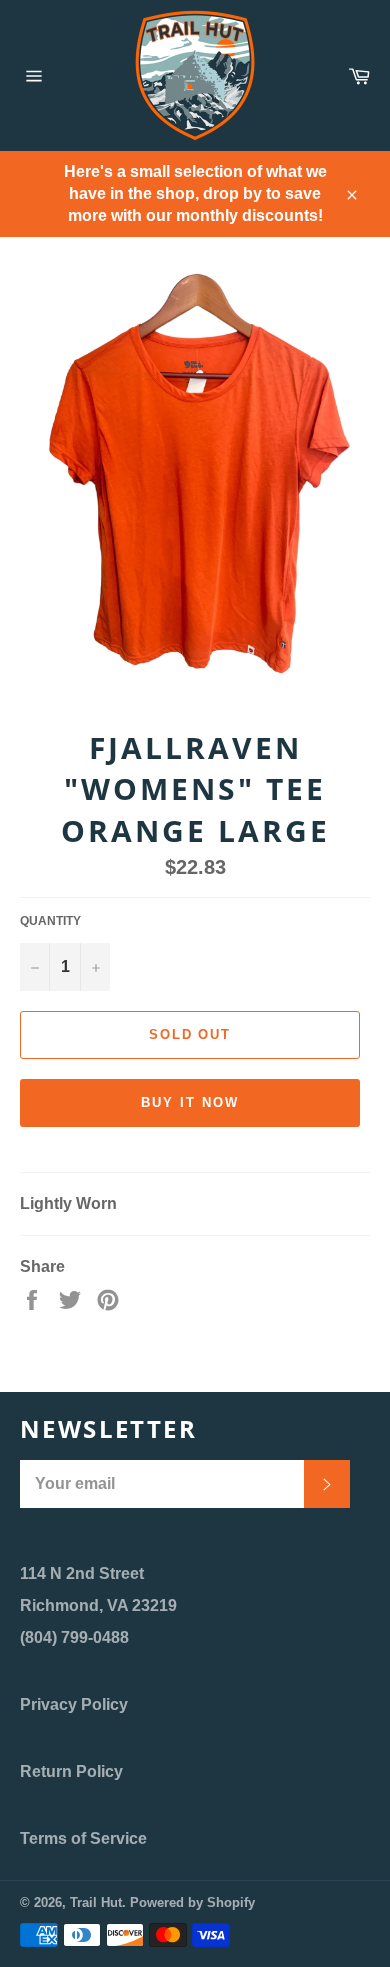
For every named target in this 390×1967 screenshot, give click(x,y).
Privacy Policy (74, 1704)
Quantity (50, 921)
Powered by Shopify (192, 1902)
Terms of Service (83, 1838)
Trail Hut (96, 1902)
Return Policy (71, 1771)
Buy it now (190, 1102)
